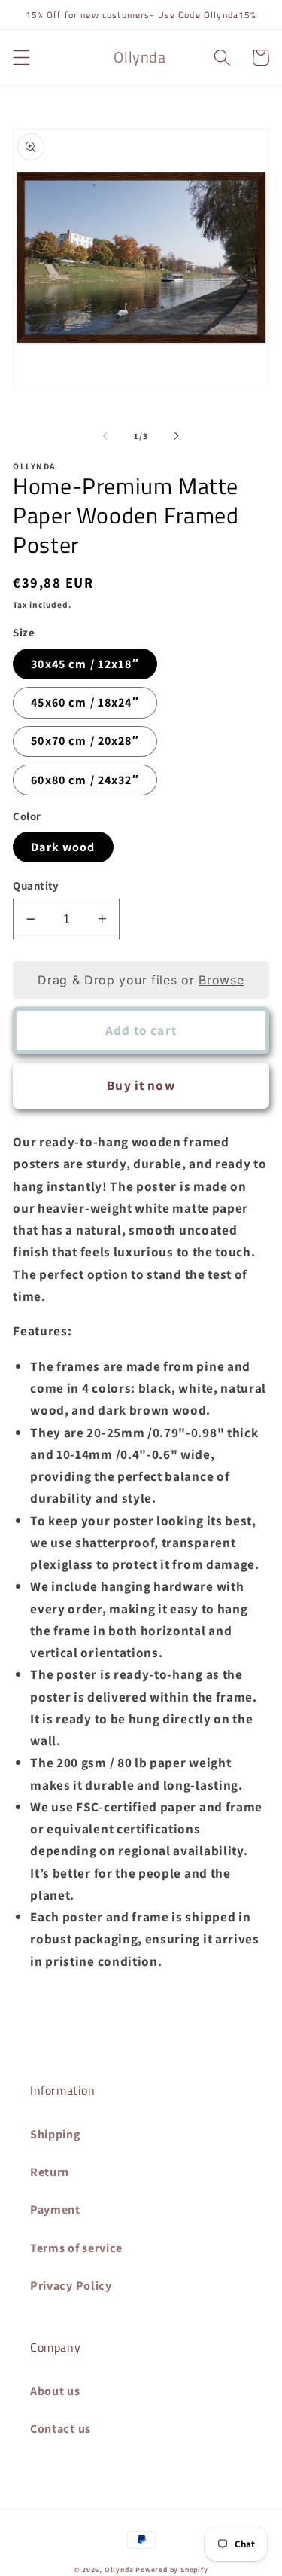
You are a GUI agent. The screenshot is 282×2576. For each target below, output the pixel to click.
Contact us (61, 2429)
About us (55, 2391)
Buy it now (141, 1085)
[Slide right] (177, 436)
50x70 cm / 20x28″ (85, 741)
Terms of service (76, 2248)
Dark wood (63, 847)
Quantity (36, 885)
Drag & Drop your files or (141, 980)
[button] (21, 58)
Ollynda (119, 2570)
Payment (55, 2210)
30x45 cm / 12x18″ (85, 664)
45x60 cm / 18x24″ (85, 702)
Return (50, 2172)
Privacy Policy (71, 2286)
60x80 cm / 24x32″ (85, 780)
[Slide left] (105, 436)
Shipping (56, 2134)
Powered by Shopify (172, 2570)
